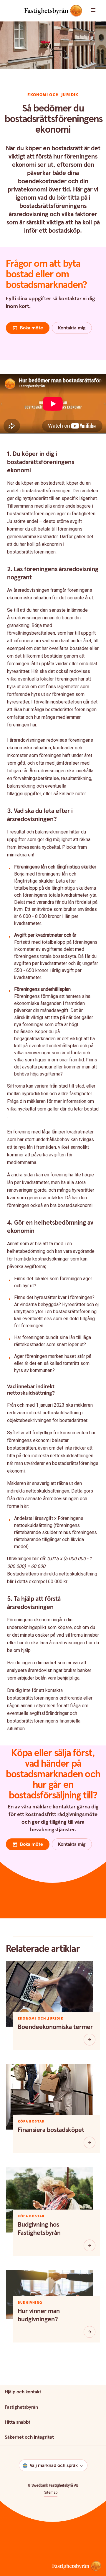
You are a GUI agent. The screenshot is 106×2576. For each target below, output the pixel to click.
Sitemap (51, 2492)
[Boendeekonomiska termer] (90, 2040)
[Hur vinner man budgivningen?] (90, 2332)
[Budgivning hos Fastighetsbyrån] (90, 2245)
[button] (97, 11)
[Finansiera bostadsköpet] (90, 2143)
